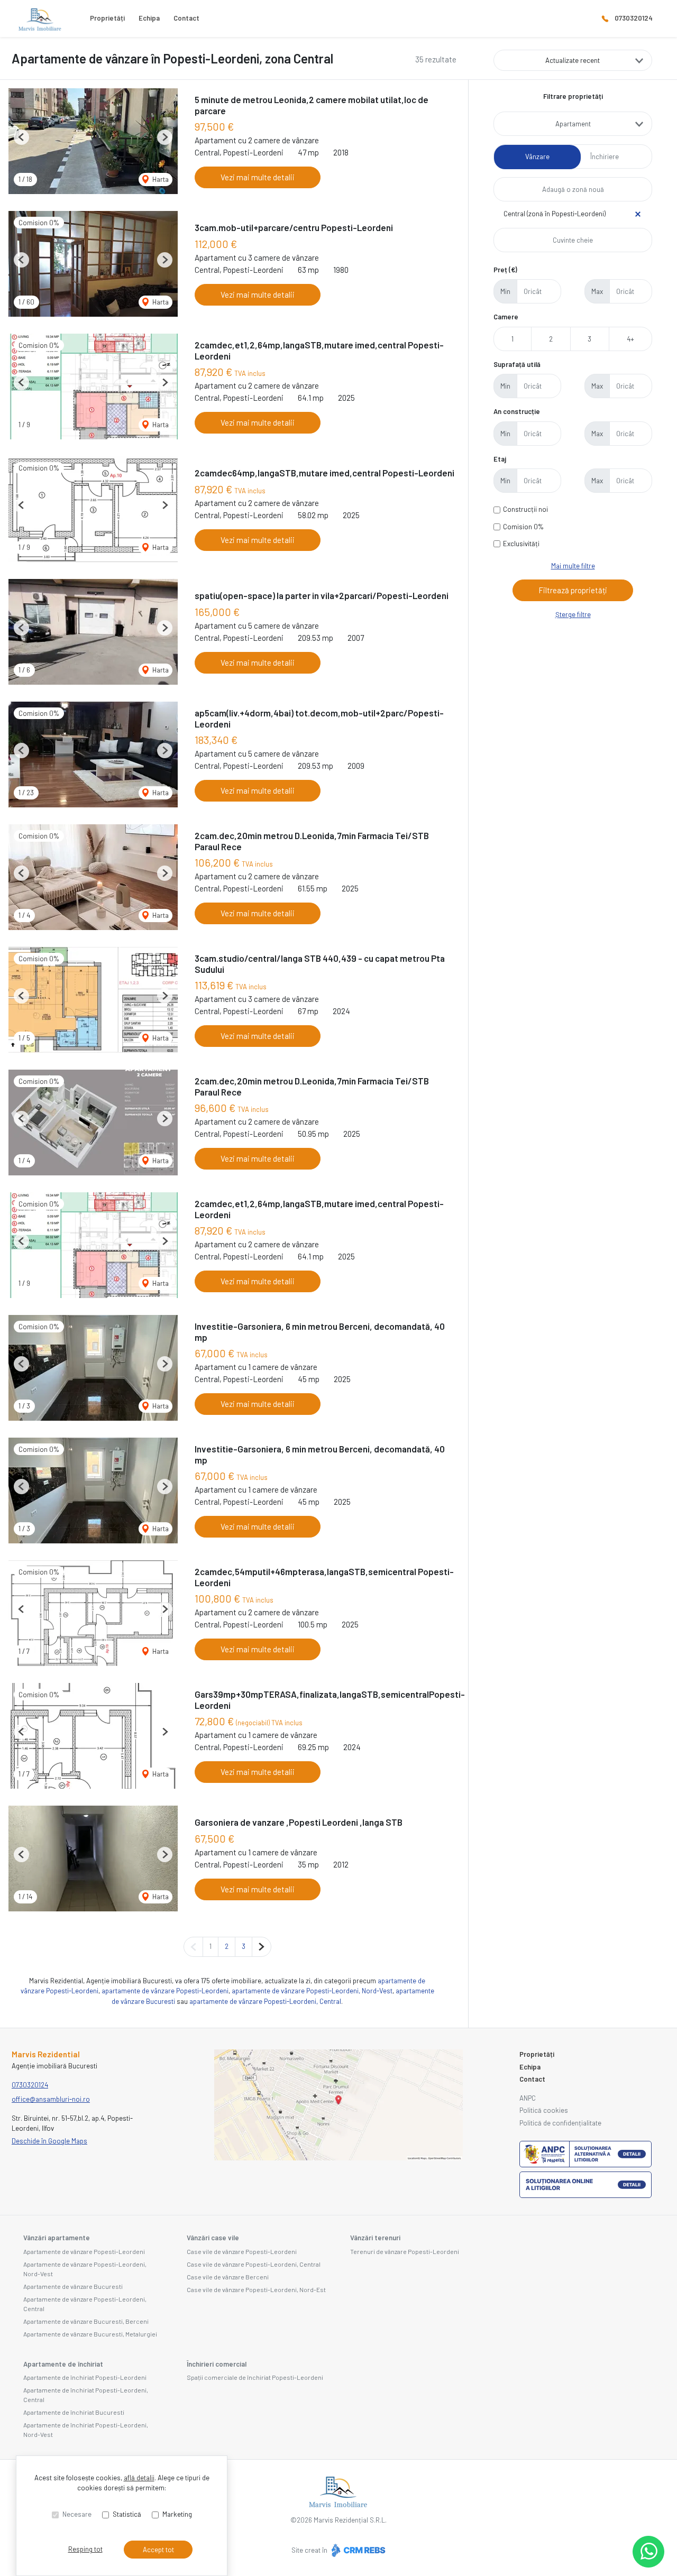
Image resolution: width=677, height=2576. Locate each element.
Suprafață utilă (517, 364)
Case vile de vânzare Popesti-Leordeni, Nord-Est (256, 2289)
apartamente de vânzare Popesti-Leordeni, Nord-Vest (312, 1991)
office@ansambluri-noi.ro (51, 2099)
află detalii (139, 2478)
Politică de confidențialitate (560, 2123)
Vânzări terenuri (375, 2238)
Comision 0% (523, 527)
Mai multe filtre (573, 566)
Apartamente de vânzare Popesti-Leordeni (84, 2251)
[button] (21, 137)
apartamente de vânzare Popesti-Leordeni (165, 1991)
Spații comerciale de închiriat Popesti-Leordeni (255, 2377)
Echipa (149, 18)
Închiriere (605, 157)
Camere (506, 317)
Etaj (500, 459)
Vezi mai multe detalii (258, 177)
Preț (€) (505, 270)
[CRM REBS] (357, 2550)
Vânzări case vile (213, 2238)
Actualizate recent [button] (573, 60)
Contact (186, 18)
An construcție (517, 411)
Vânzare (537, 157)
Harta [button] (160, 179)
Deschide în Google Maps (49, 2141)
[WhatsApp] (648, 2552)
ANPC (528, 2098)
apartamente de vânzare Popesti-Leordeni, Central (265, 2001)
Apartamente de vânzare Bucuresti (73, 2286)
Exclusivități (521, 544)
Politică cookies (544, 2110)
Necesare (77, 2514)
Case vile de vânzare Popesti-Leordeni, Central (254, 2264)
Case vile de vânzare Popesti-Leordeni (242, 2251)
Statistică (127, 2514)
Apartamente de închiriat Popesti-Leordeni (85, 2377)
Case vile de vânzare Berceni (228, 2277)
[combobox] (573, 124)
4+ (630, 339)
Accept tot (158, 2550)
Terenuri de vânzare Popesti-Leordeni (405, 2251)
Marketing (177, 2514)
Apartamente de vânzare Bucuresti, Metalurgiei (90, 2334)
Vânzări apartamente (57, 2238)
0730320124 (634, 18)
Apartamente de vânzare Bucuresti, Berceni (86, 2321)
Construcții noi (525, 509)
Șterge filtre (573, 614)
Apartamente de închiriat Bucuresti (74, 2412)
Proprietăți (107, 18)
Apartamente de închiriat (63, 2364)
